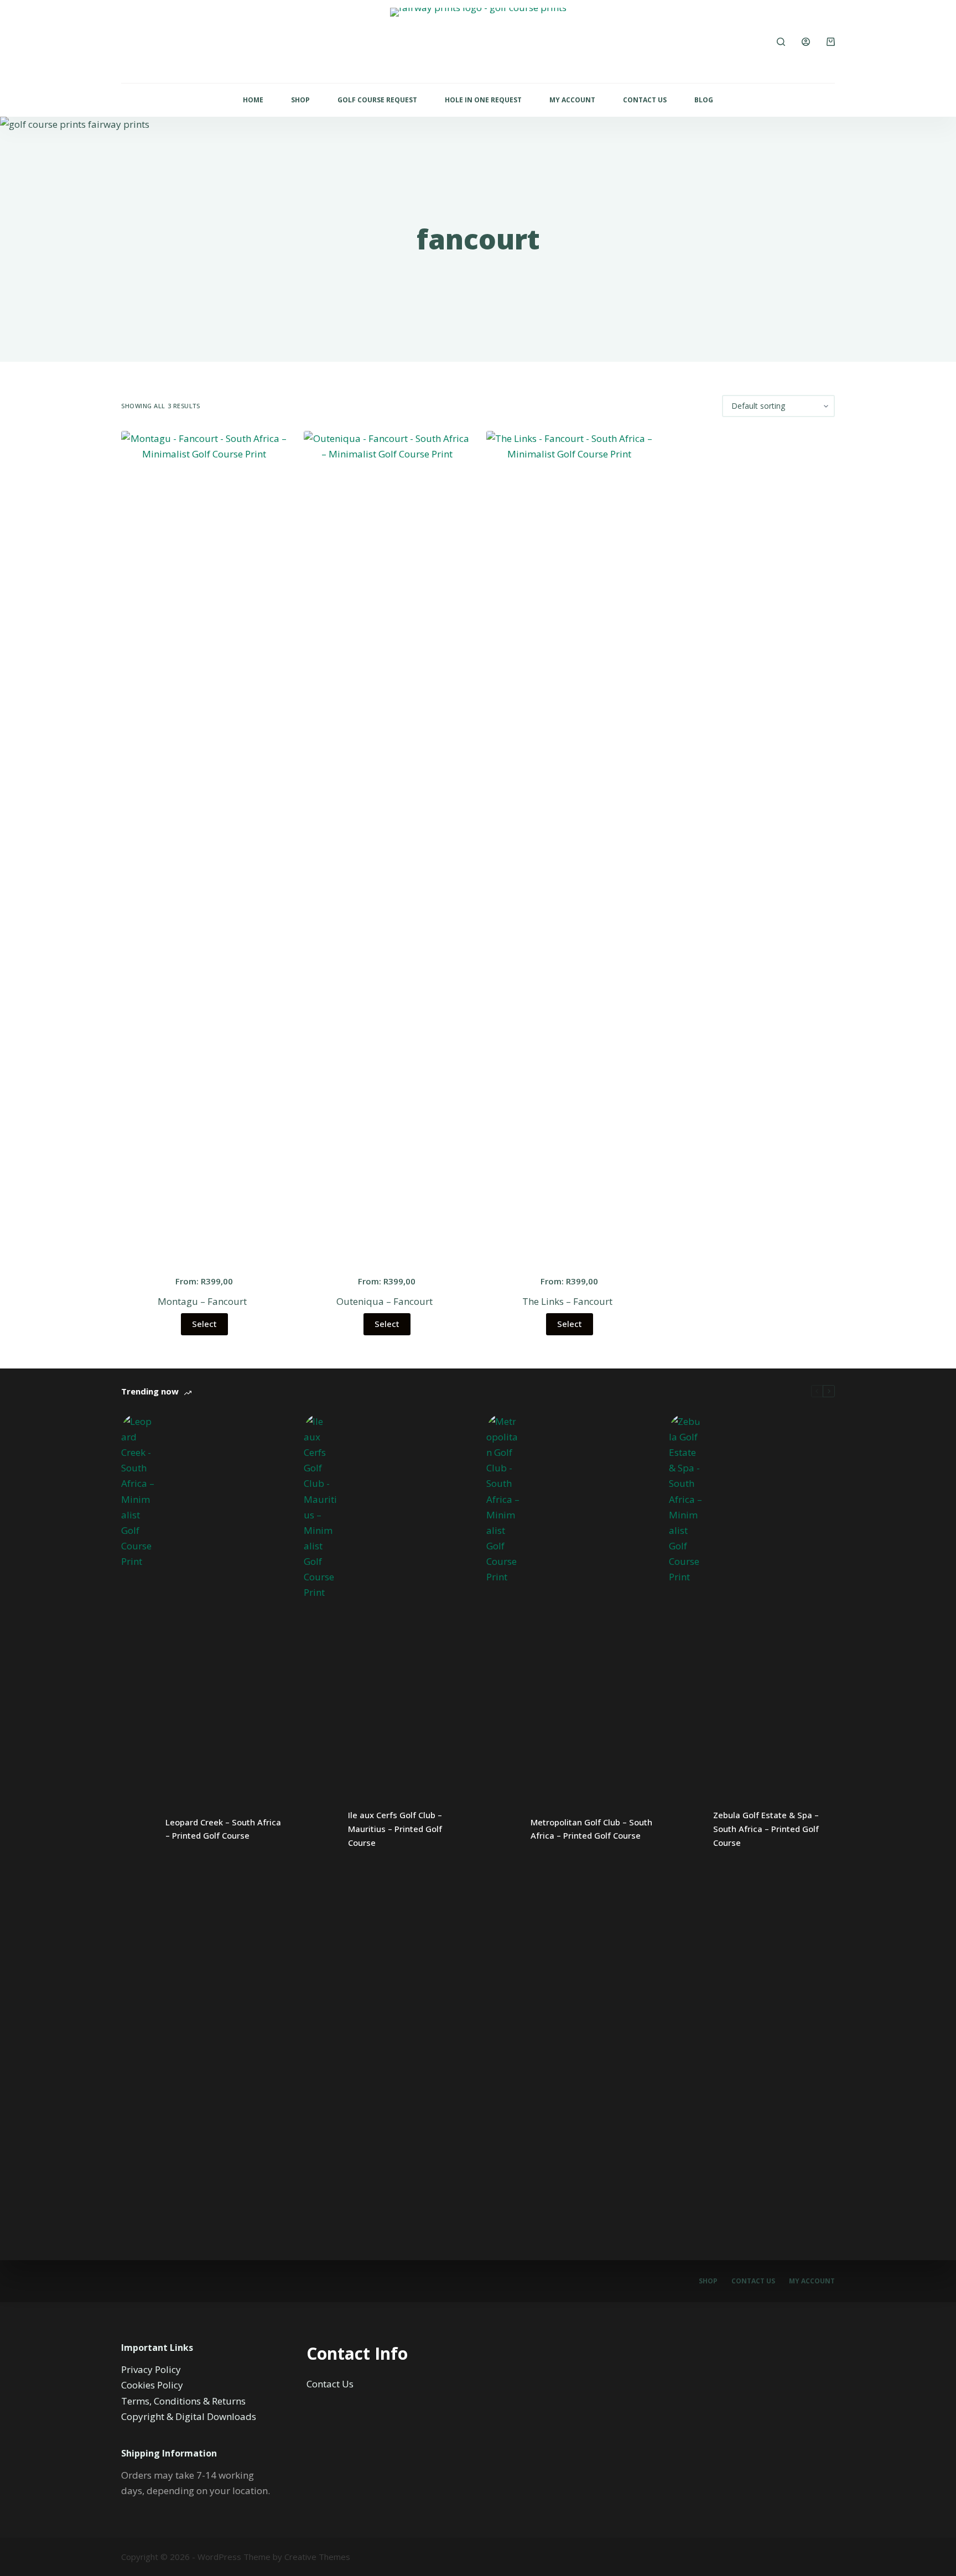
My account (812, 2281)
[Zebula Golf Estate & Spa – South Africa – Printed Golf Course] (685, 1829)
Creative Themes (317, 2557)
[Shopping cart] (831, 42)
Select (204, 1324)
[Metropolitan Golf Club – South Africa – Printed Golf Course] (503, 1829)
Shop (300, 100)
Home (253, 100)
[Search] (781, 42)
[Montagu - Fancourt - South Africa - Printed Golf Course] (204, 846)
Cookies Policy (152, 2385)
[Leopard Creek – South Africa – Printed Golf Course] (138, 1829)
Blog (704, 100)
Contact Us (645, 100)
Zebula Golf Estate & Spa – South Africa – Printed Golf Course (766, 1829)
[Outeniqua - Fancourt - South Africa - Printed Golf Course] (387, 846)
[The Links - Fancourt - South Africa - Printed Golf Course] (569, 846)
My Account (572, 100)
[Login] (806, 42)
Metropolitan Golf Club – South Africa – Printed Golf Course (591, 1829)
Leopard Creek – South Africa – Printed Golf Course (223, 1829)
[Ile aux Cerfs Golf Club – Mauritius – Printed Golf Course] (320, 1829)
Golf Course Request (377, 100)
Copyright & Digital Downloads (189, 2416)
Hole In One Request (483, 100)
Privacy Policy (151, 2369)
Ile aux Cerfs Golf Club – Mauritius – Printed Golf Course (395, 1829)
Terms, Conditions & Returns (183, 2401)
